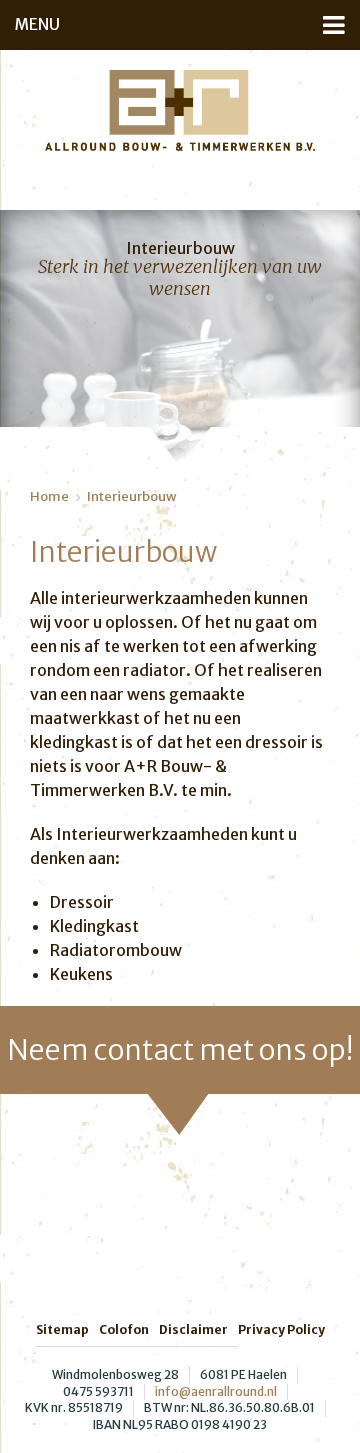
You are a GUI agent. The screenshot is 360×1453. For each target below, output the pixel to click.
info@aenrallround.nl (216, 1391)
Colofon (124, 1329)
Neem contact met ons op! (180, 1050)
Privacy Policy (281, 1329)
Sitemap (62, 1329)
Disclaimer (193, 1329)
